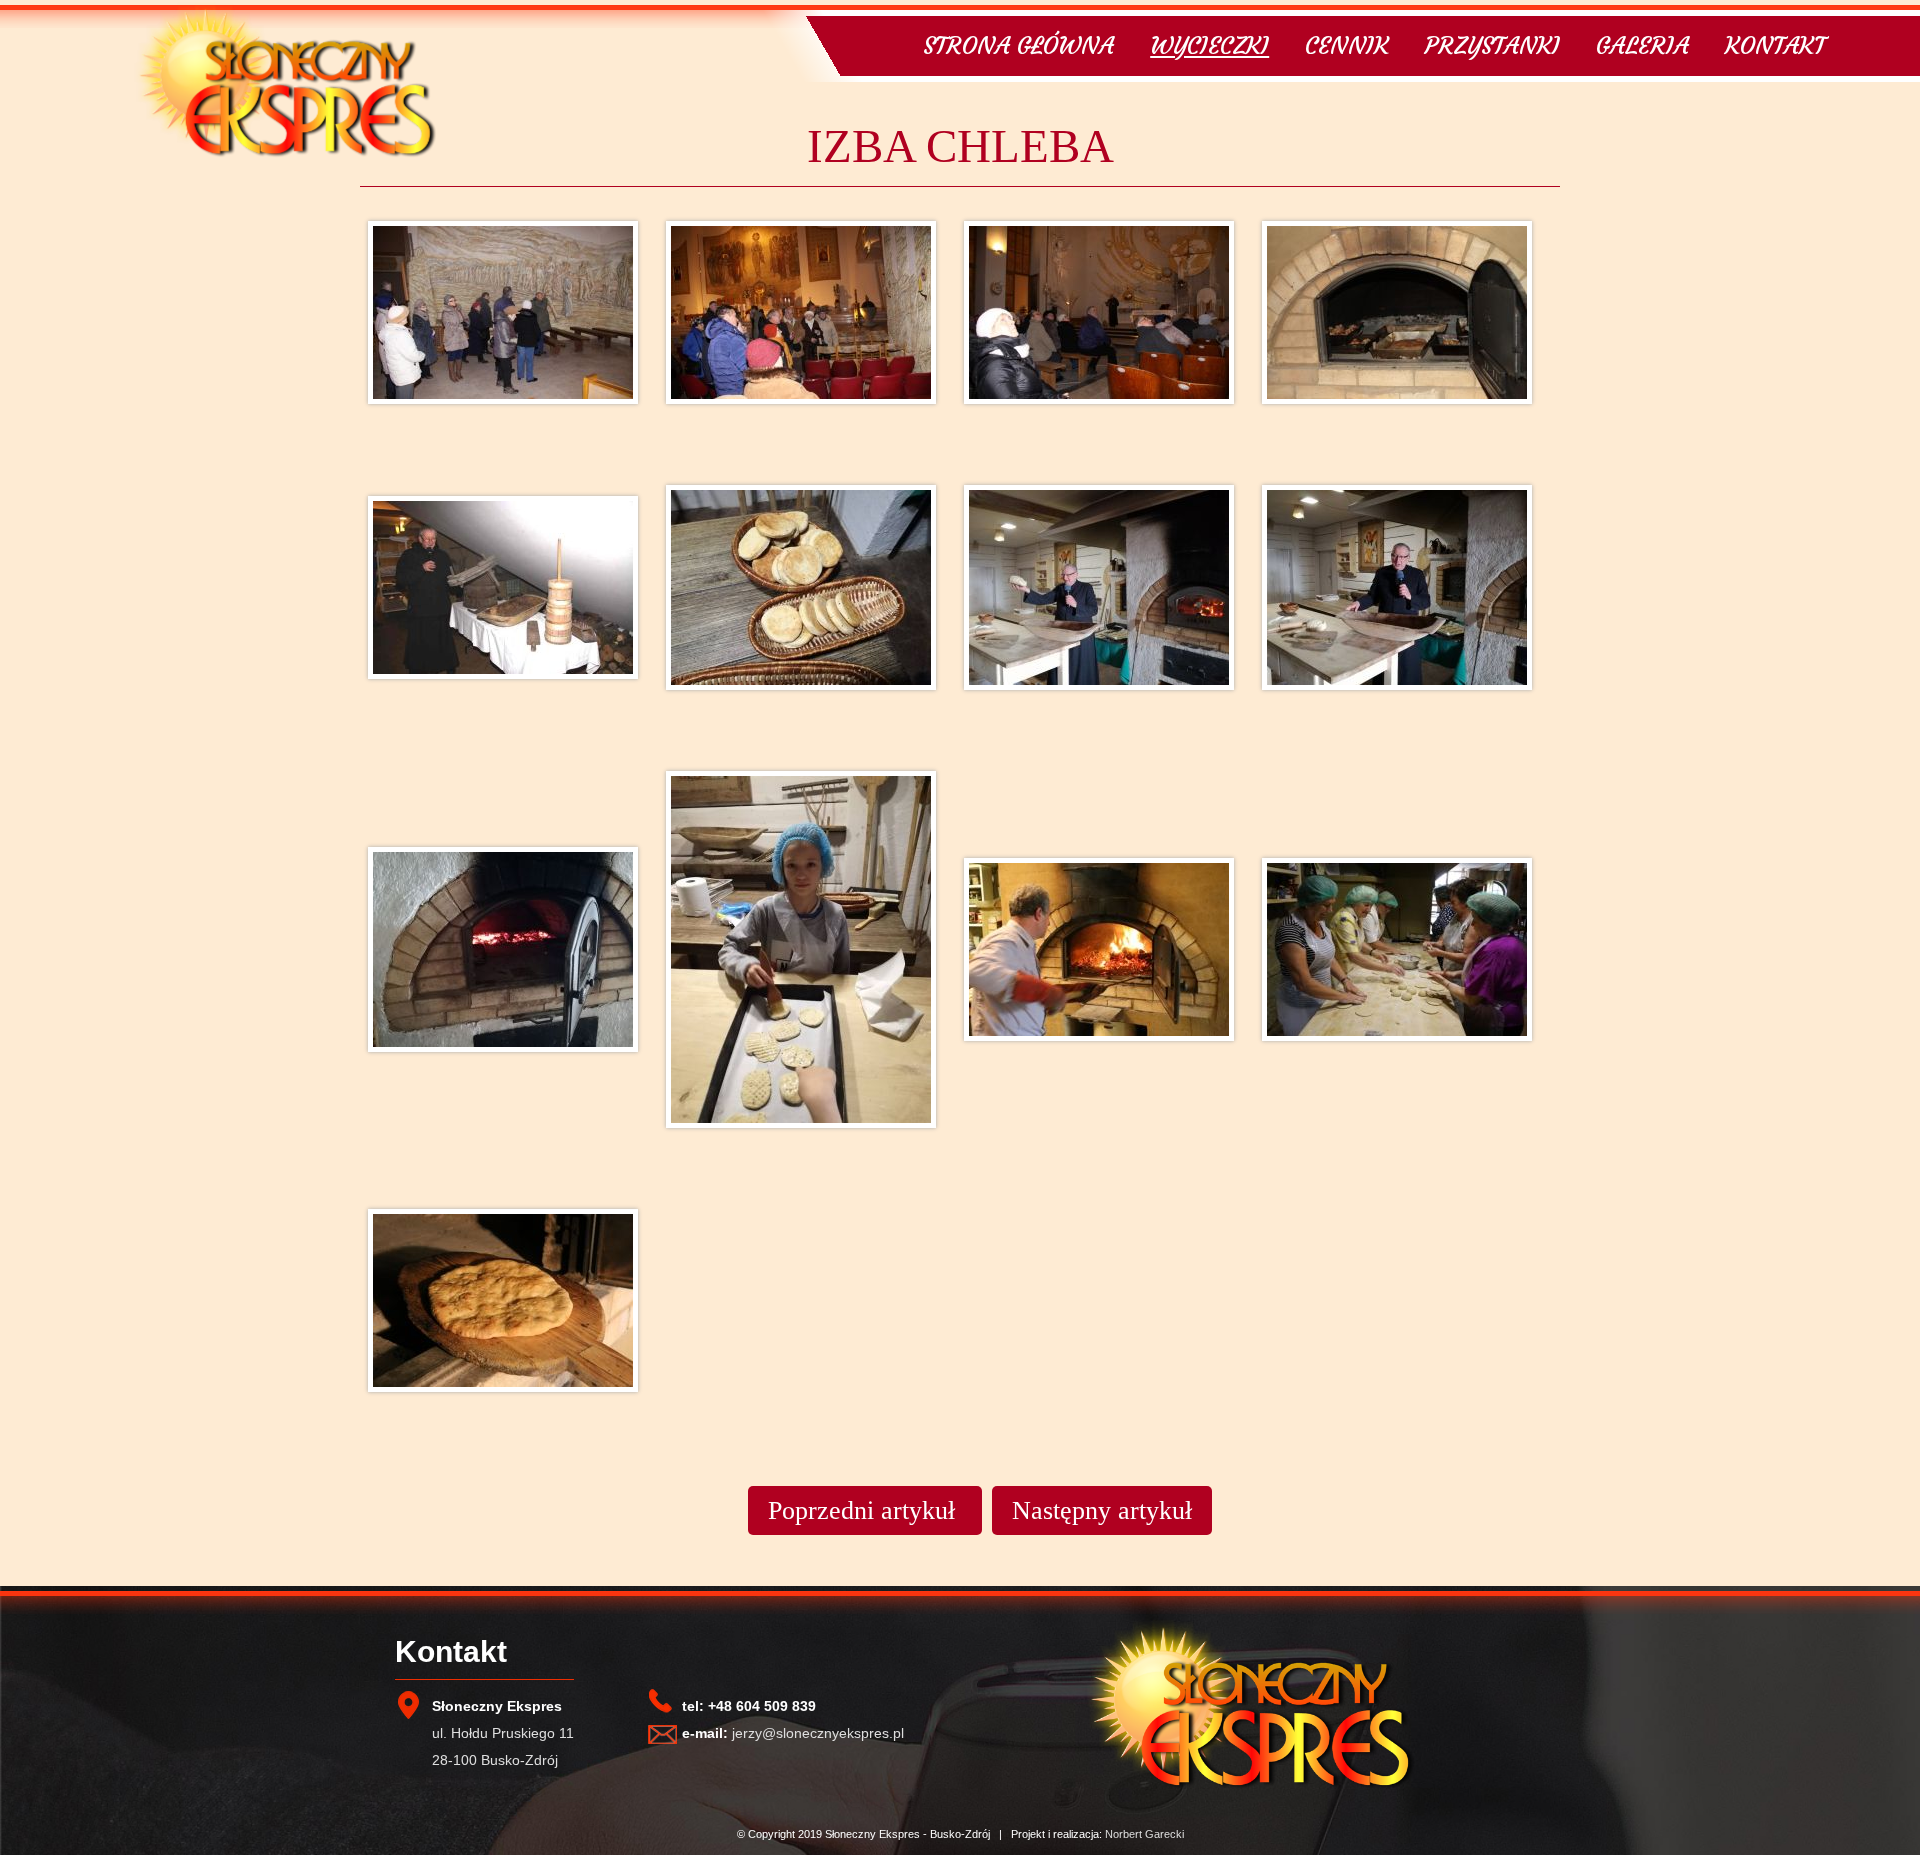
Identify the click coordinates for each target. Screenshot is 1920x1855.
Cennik (1347, 46)
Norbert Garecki (1144, 1834)
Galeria (1642, 46)
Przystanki (1492, 46)
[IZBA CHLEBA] (509, 342)
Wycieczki (1209, 46)
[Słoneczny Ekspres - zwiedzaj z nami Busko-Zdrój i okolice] (285, 153)
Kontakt (1775, 46)
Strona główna (1018, 46)
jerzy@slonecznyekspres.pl (818, 1733)
